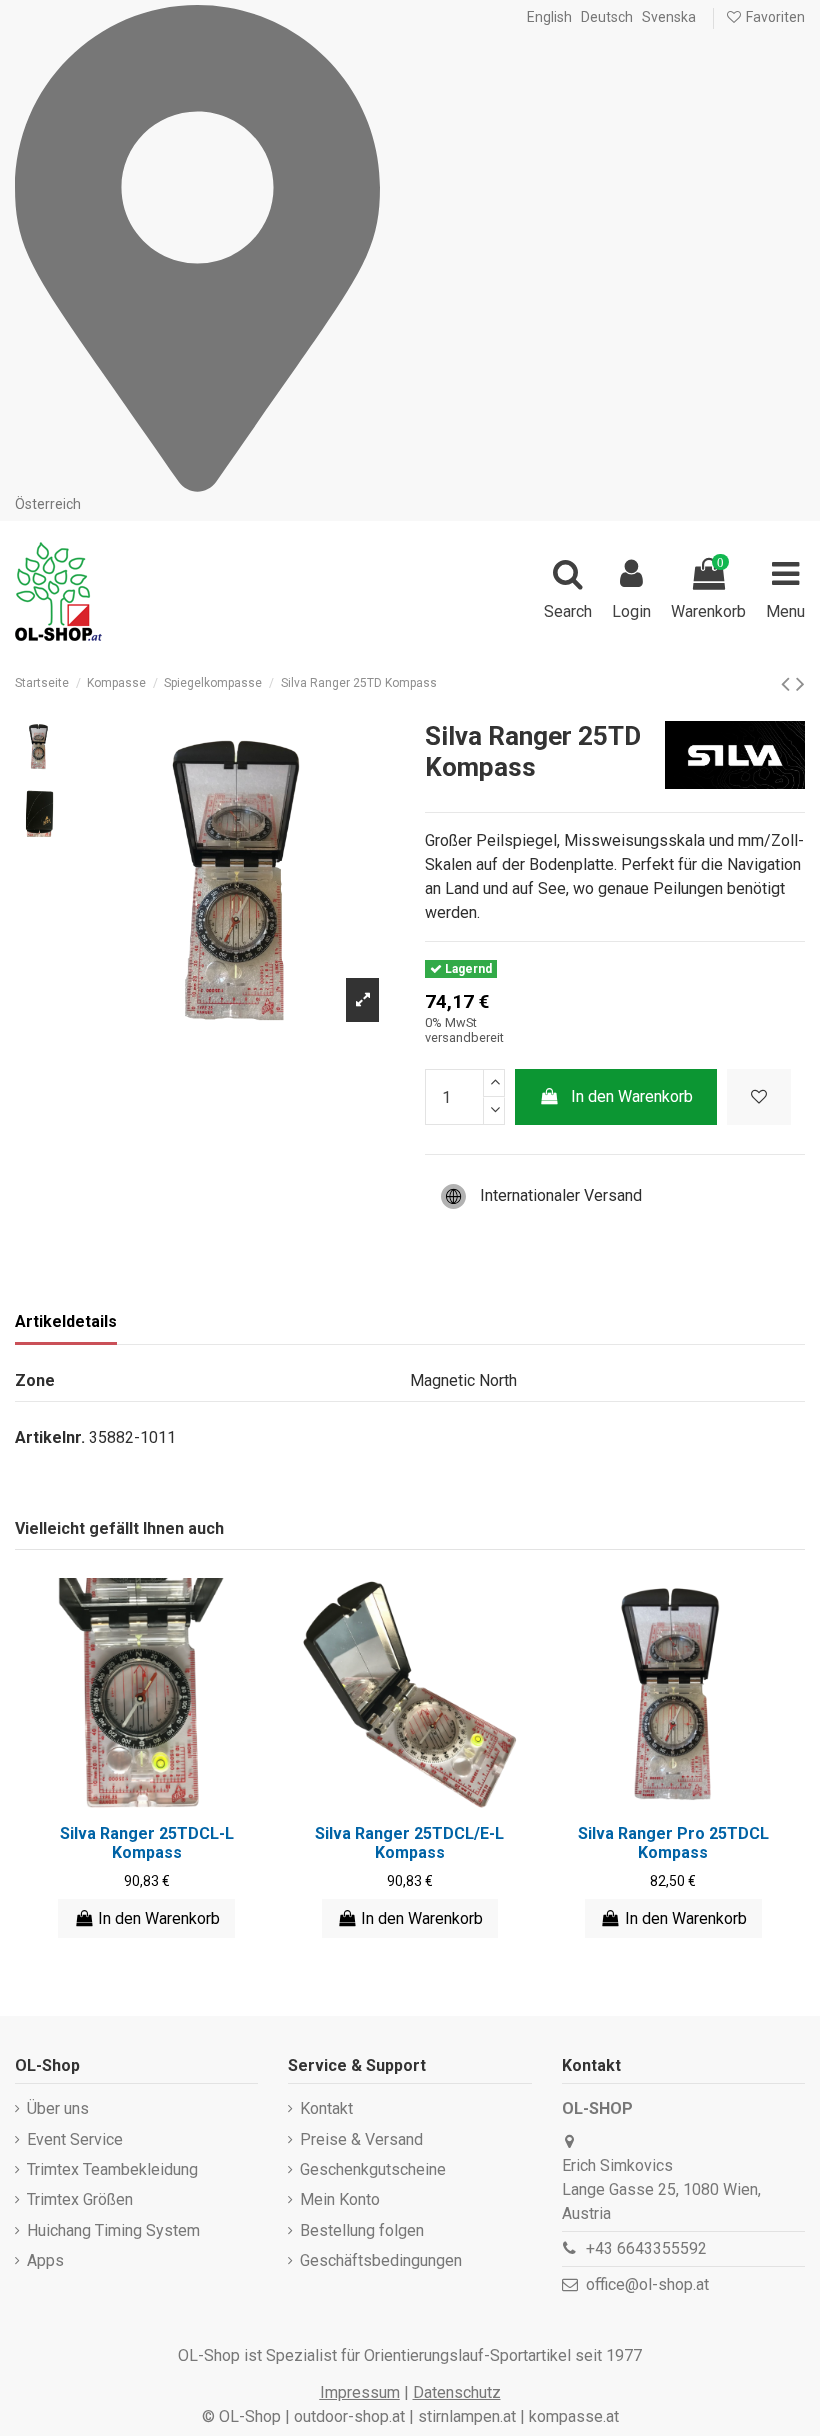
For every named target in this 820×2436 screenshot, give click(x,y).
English (549, 17)
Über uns (58, 2108)
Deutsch (607, 17)
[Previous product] (788, 684)
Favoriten (774, 17)
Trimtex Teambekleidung (112, 2169)
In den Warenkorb (632, 1096)
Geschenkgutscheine (373, 2169)
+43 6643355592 (646, 2248)
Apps (45, 2260)
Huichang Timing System (113, 2230)
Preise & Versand (361, 2139)
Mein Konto (340, 2199)
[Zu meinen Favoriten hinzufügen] (759, 1097)
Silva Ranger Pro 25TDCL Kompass (673, 1843)
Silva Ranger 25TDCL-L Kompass (147, 1843)
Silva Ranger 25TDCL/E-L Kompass (409, 1843)
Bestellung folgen (362, 2230)
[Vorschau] (163, 1803)
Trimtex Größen (80, 2199)
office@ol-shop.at (647, 2284)
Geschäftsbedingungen (381, 2260)
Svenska (669, 17)
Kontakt (326, 2108)
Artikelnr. (50, 1437)
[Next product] (800, 684)
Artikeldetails (66, 1321)
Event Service (75, 2139)
